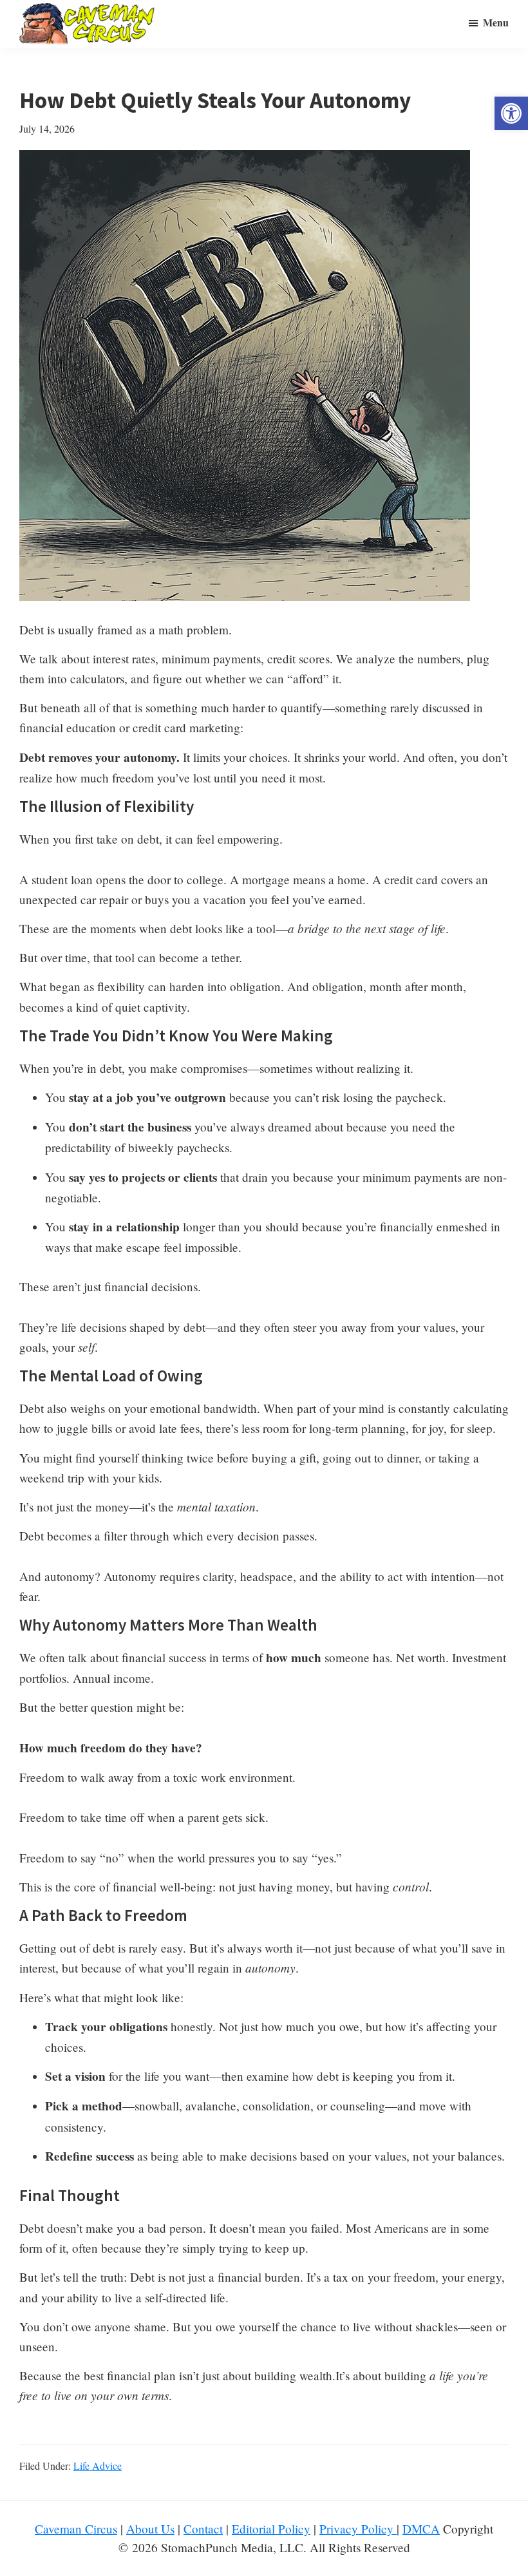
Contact (203, 2529)
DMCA (421, 2529)
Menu (496, 22)
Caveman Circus (76, 2529)
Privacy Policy (358, 2529)
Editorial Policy (271, 2529)
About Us (150, 2529)
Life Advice (98, 2466)
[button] (511, 113)
